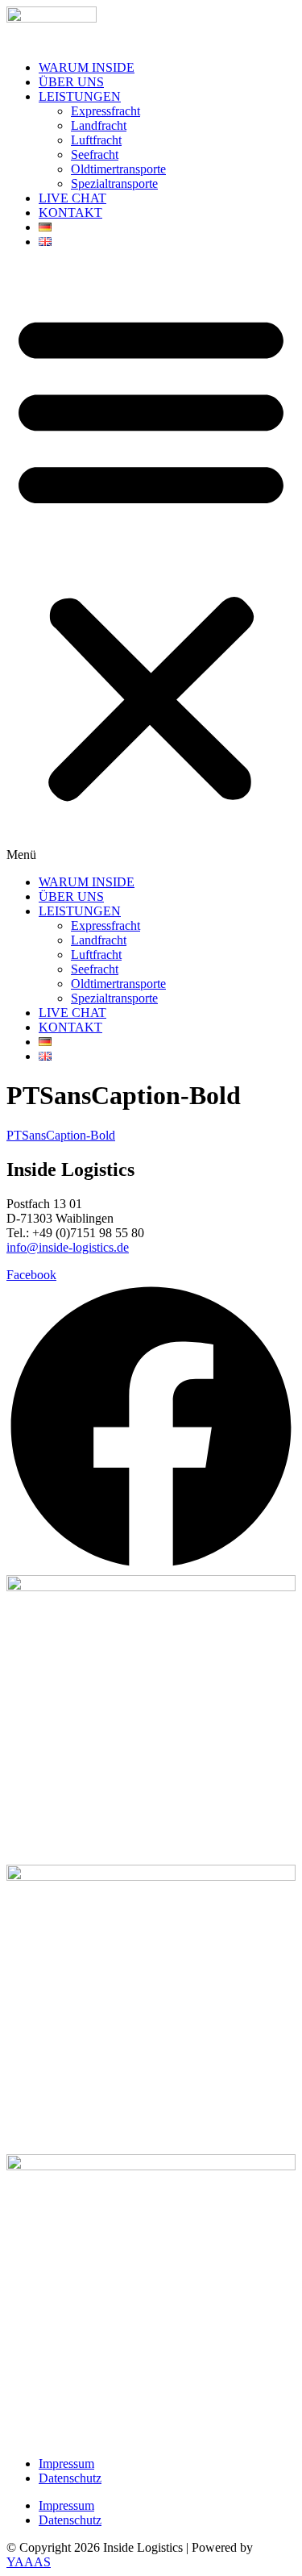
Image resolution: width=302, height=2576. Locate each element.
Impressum (66, 2463)
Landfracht (99, 125)
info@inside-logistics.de (68, 1247)
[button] (151, 562)
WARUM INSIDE (87, 67)
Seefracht (95, 154)
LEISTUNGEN (80, 96)
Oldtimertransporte (118, 169)
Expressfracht (105, 111)
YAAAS (29, 2562)
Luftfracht (96, 140)
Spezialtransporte (114, 183)
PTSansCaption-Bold (61, 1135)
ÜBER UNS (71, 82)
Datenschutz (70, 2478)
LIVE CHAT (72, 198)
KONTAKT (70, 213)
